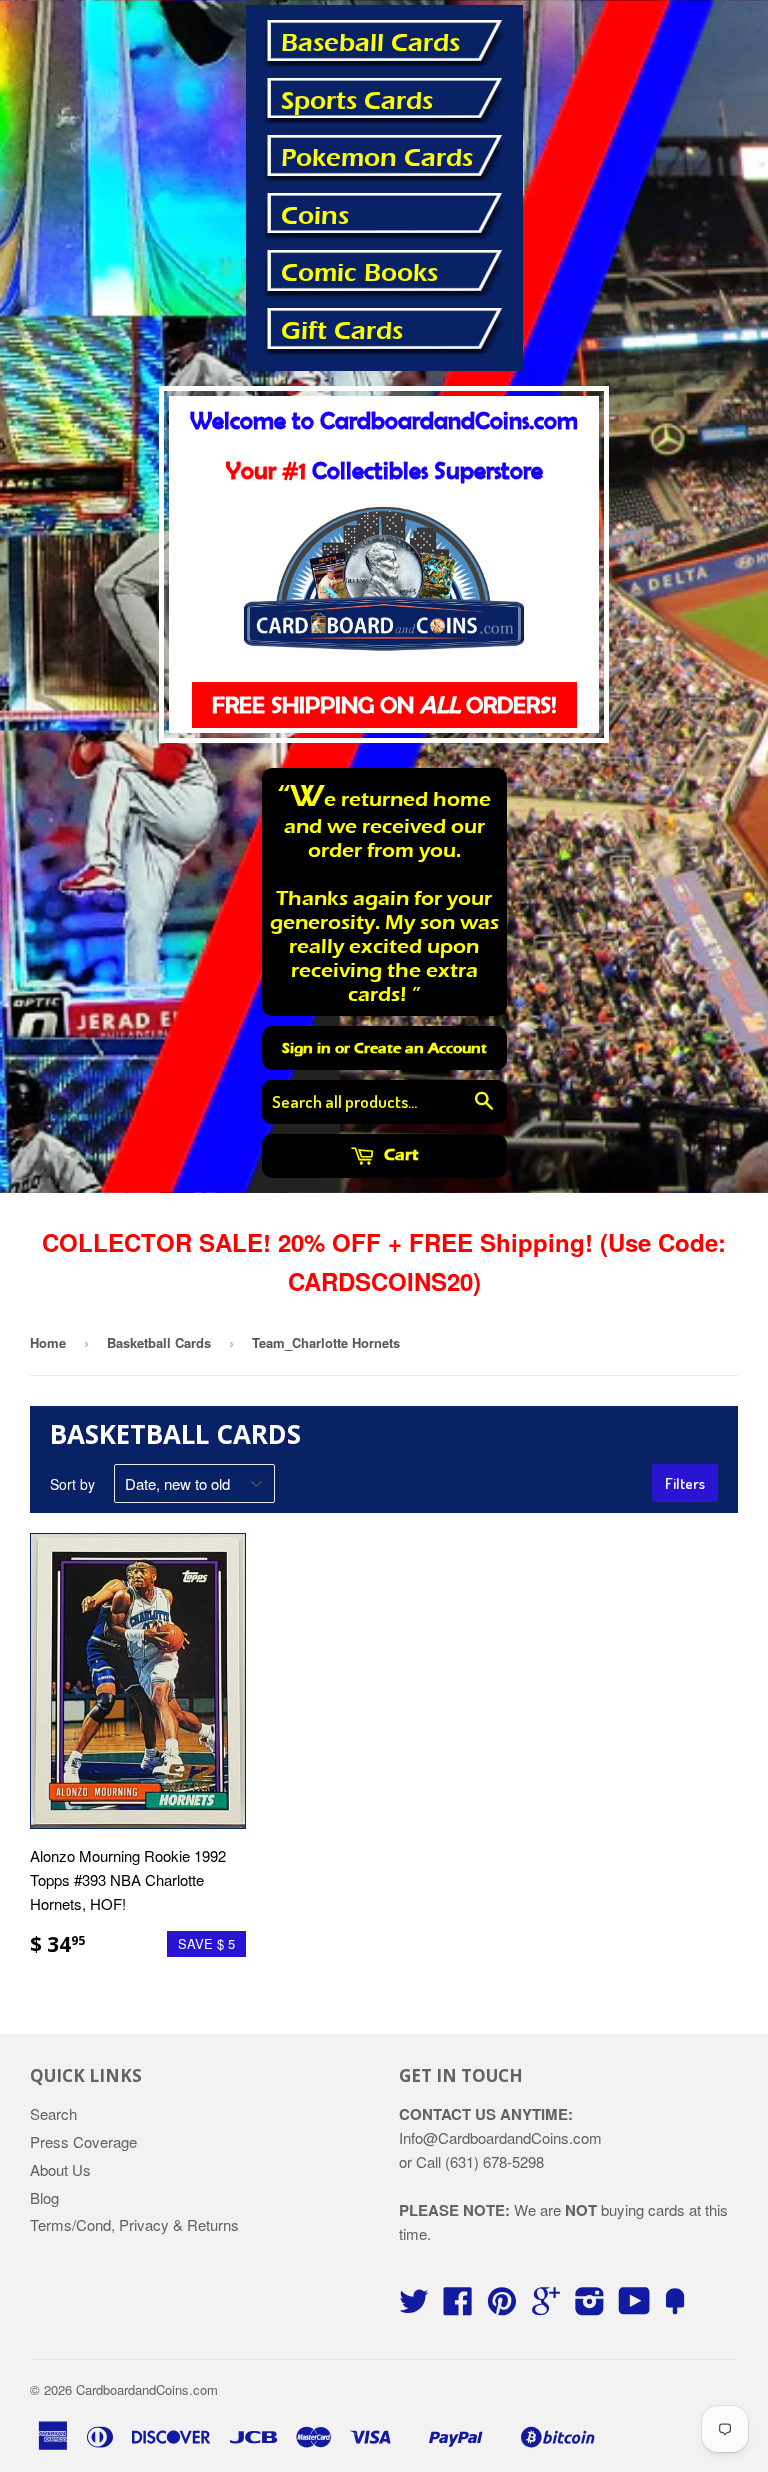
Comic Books (359, 273)
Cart (399, 1154)
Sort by (72, 1484)
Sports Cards (357, 101)
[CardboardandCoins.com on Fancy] (675, 2306)
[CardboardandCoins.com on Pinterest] (502, 2306)
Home (48, 1342)
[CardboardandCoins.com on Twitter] (414, 2306)
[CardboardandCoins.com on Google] (546, 2306)
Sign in (306, 1048)
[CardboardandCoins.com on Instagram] (590, 2306)
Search (53, 2113)
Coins (315, 216)
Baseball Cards (370, 43)
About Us (60, 2169)
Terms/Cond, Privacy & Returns (134, 2224)
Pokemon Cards (377, 158)
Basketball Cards (159, 1342)
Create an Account (420, 1048)
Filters (685, 1483)
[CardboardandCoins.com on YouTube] (634, 2306)
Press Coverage (83, 2141)
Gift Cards (342, 331)
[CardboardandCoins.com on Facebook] (458, 2306)
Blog (44, 2197)
